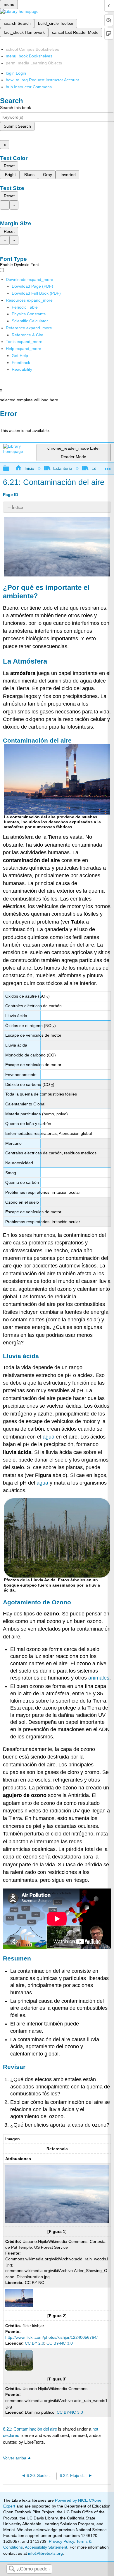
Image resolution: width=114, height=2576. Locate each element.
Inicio (29, 468)
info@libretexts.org (45, 2553)
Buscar (12, 2569)
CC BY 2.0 (34, 2343)
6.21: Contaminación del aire (30, 2429)
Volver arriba (15, 2458)
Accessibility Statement (46, 2547)
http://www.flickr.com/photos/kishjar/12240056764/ (51, 2337)
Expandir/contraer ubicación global (108, 467)
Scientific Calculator (30, 321)
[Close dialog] (4, 422)
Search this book (15, 108)
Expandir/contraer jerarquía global (10, 468)
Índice (18, 507)
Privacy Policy (61, 2541)
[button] (21, 363)
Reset (9, 166)
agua (49, 1437)
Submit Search (17, 126)
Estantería (63, 468)
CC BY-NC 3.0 (60, 2343)
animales (99, 1678)
